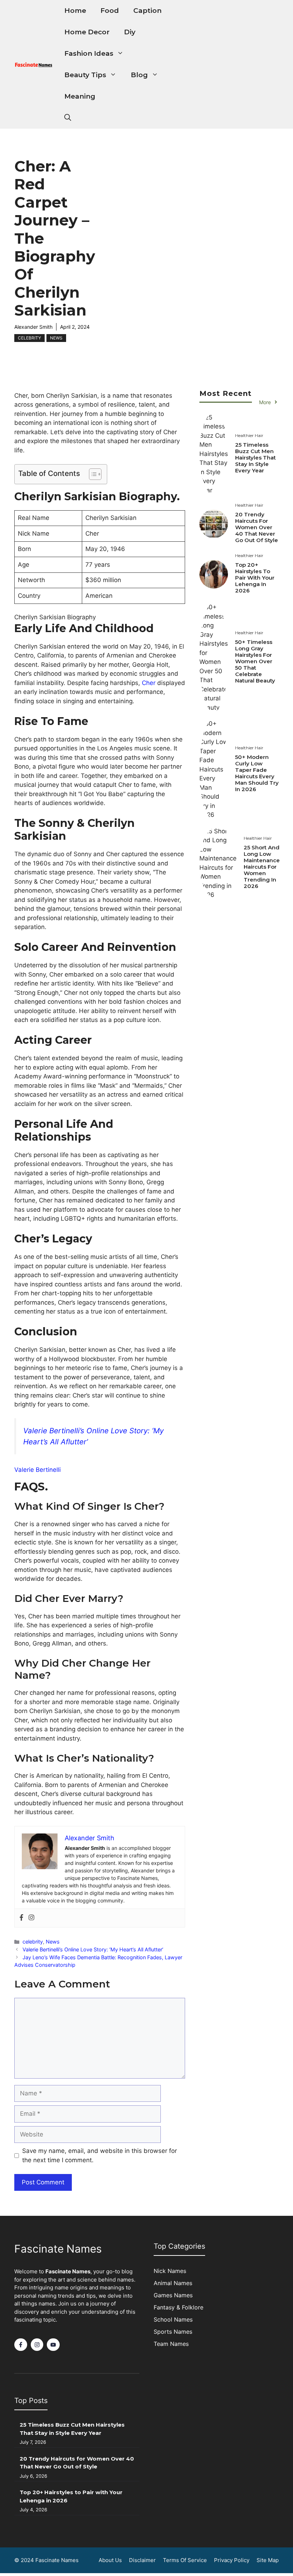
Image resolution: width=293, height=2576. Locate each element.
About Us (110, 2560)
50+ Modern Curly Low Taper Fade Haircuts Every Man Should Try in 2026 (257, 773)
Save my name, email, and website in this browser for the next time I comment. (100, 2155)
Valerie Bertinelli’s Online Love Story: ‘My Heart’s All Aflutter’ (93, 1949)
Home (75, 11)
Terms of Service (185, 2560)
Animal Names (173, 2283)
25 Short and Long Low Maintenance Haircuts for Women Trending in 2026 (262, 867)
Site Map (268, 2560)
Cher (150, 683)
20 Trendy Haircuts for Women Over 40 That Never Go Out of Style (257, 527)
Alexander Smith (33, 327)
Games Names (173, 2295)
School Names (173, 2319)
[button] (68, 118)
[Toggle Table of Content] (92, 474)
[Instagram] (31, 1918)
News (56, 338)
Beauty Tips (85, 75)
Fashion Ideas (89, 53)
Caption (147, 11)
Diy (130, 32)
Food (110, 11)
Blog (139, 75)
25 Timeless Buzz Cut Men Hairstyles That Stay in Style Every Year (255, 458)
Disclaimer (142, 2560)
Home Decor (87, 32)
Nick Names (170, 2271)
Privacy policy (232, 2560)
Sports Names (173, 2332)
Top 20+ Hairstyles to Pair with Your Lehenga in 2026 (255, 578)
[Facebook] (21, 1918)
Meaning (80, 96)
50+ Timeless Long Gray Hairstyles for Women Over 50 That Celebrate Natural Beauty (256, 661)
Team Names (171, 2344)
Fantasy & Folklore (178, 2307)
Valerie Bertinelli (38, 1470)
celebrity (29, 338)
